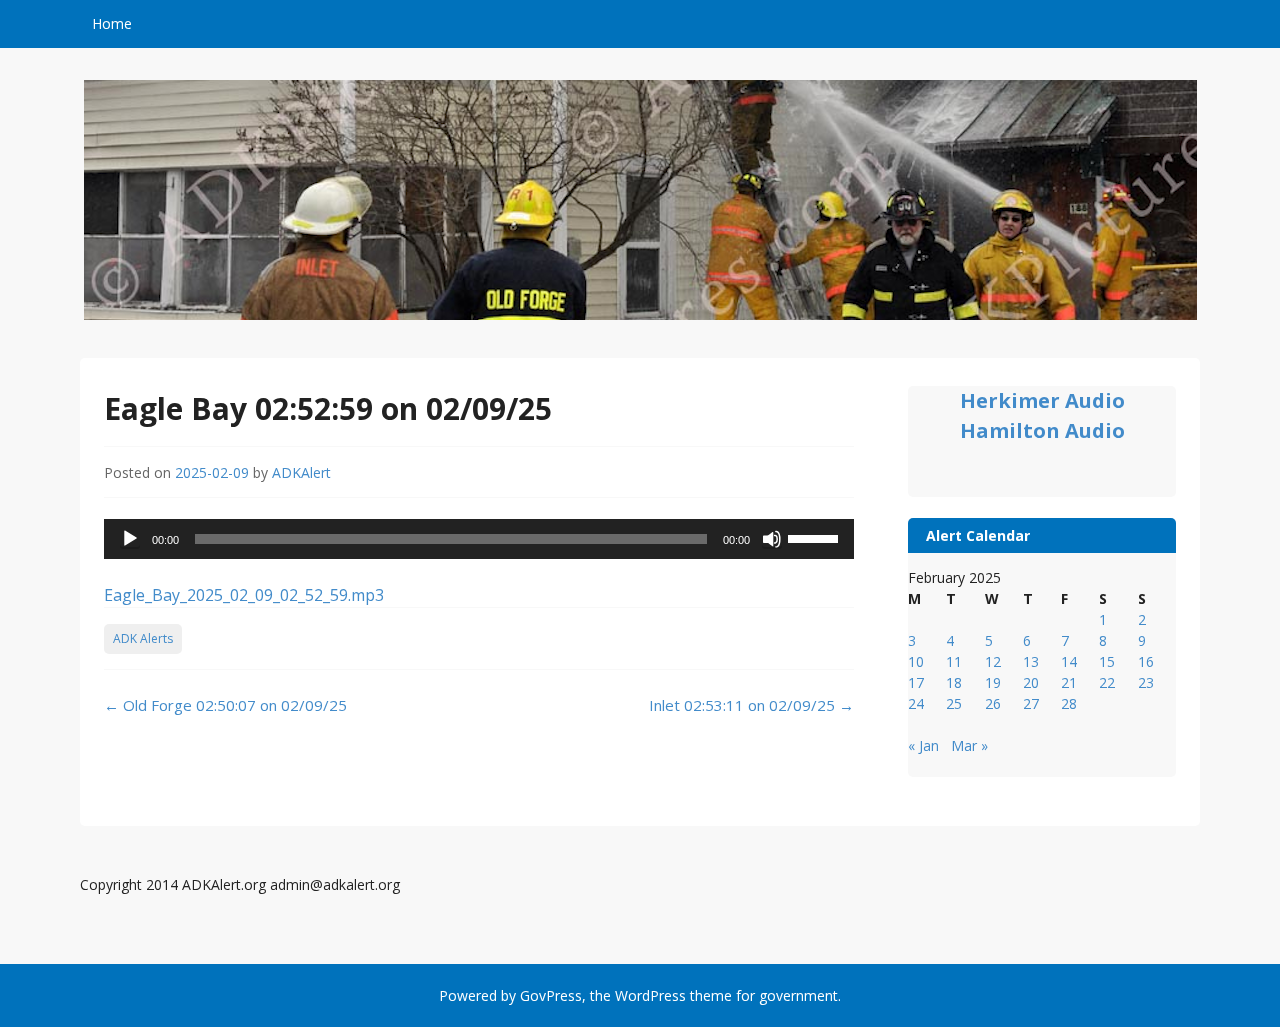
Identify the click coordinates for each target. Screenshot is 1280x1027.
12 (993, 661)
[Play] (130, 539)
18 (954, 682)
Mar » (969, 745)
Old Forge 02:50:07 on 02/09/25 (225, 705)
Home (112, 23)
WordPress (650, 995)
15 (1107, 661)
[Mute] (772, 539)
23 (1146, 682)
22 (1107, 682)
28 (1069, 703)
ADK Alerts (143, 638)
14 (1069, 661)
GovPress (551, 995)
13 (1031, 661)
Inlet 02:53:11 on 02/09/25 (751, 705)
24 (916, 703)
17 (916, 682)
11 (954, 661)
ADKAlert (301, 472)
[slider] (816, 537)
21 (1069, 682)
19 (993, 682)
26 (993, 703)
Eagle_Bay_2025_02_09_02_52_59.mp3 (244, 595)
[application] (479, 539)
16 (1146, 661)
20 (1031, 682)
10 (916, 661)
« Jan (923, 745)
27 (1031, 703)
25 (954, 703)
